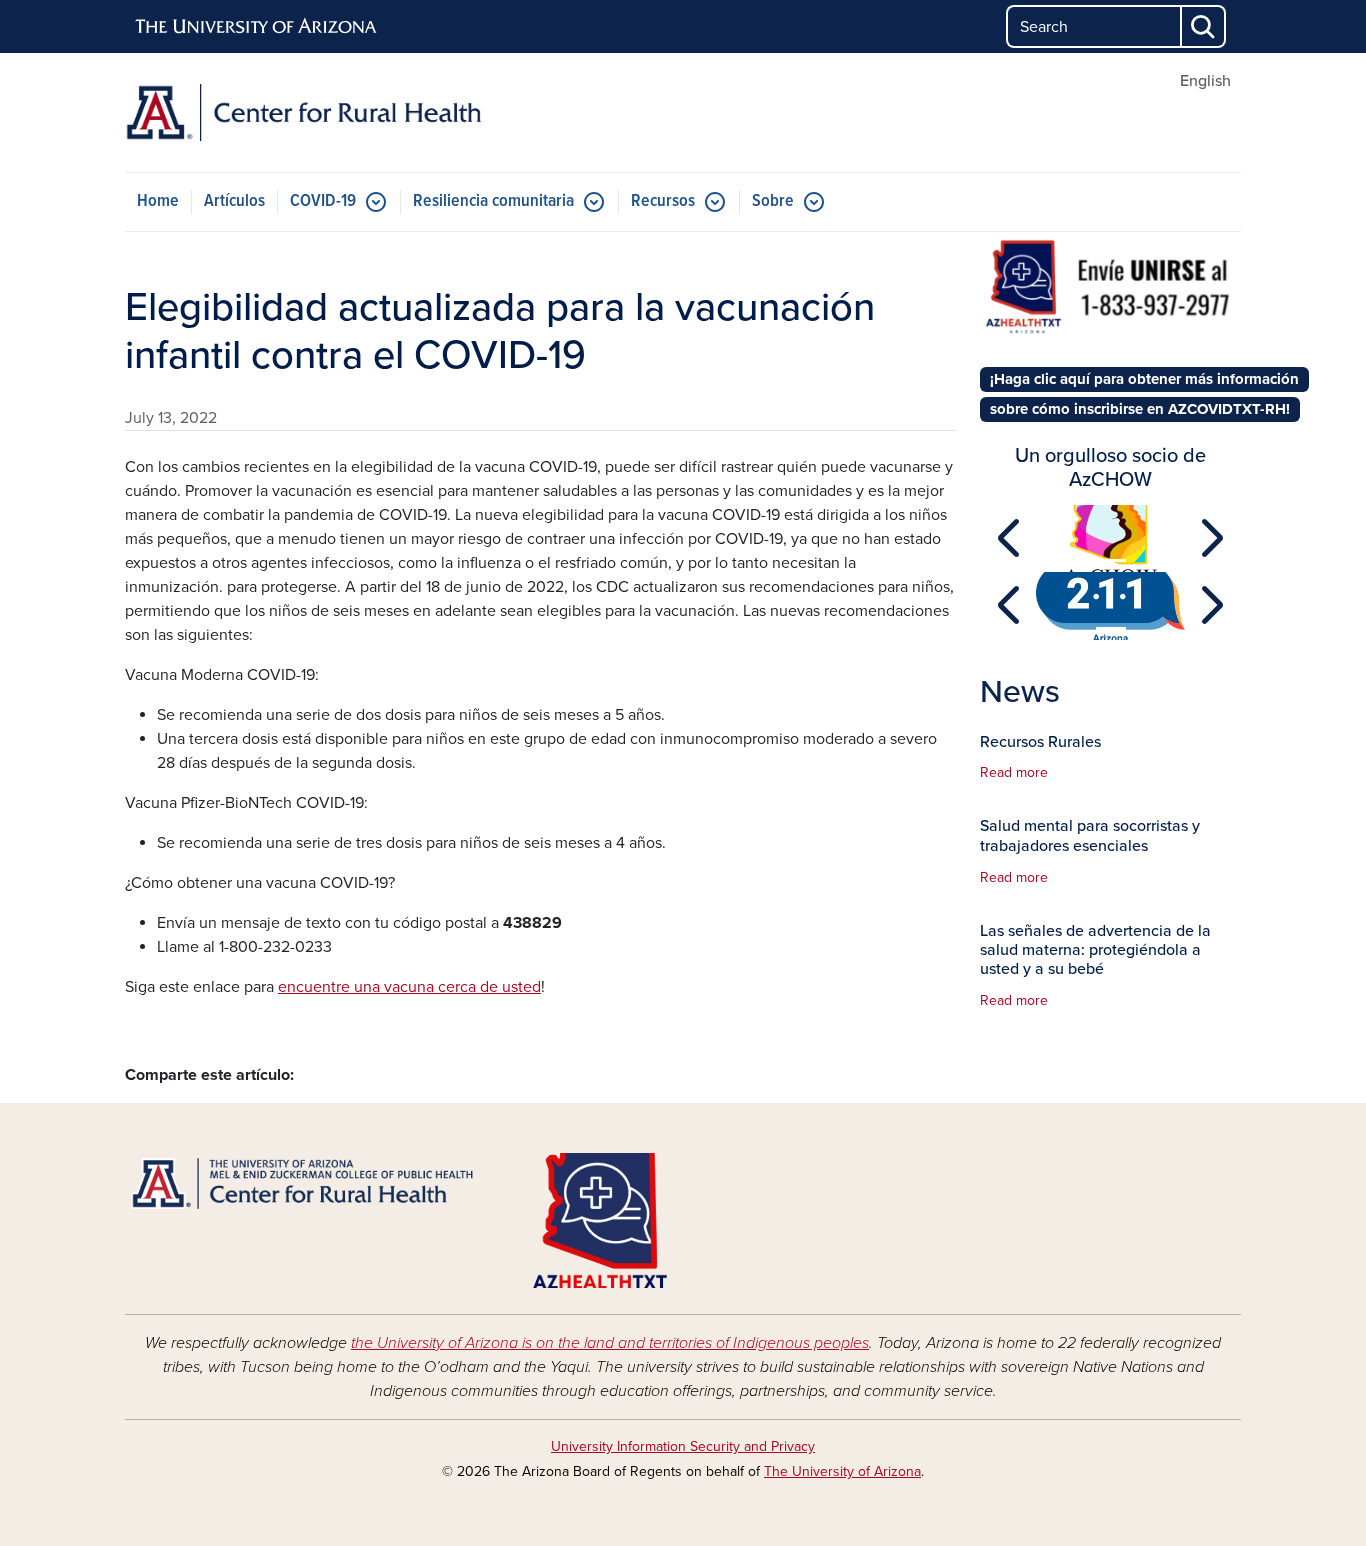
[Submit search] (1204, 26)
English (1205, 81)
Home (158, 201)
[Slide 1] (1111, 560)
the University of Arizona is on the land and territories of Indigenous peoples (610, 1343)
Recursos (663, 201)
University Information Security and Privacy (683, 1446)
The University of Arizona (842, 1471)
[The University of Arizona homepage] (257, 27)
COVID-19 (323, 201)
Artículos (234, 201)
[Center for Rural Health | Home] (303, 112)
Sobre (773, 201)
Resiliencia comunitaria (493, 201)
